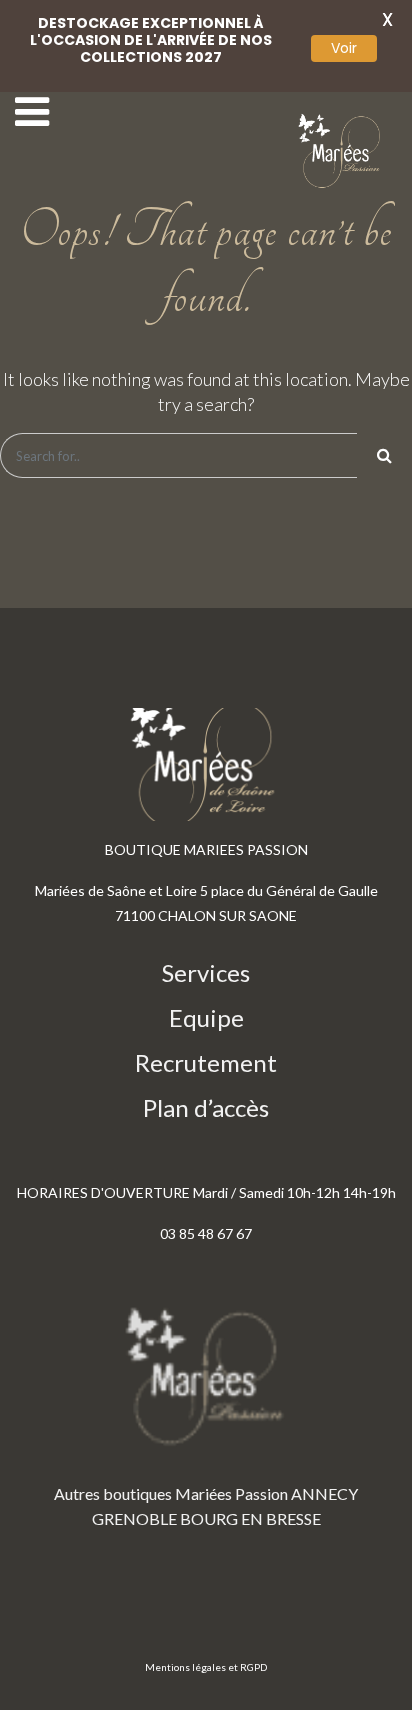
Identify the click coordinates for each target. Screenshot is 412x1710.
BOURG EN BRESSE (250, 1518)
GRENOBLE (134, 1518)
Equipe (206, 1017)
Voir (344, 48)
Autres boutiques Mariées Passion (171, 1493)
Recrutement (206, 1062)
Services (206, 972)
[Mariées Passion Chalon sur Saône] (342, 151)
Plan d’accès (206, 1107)
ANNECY (324, 1493)
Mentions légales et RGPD (206, 1667)
